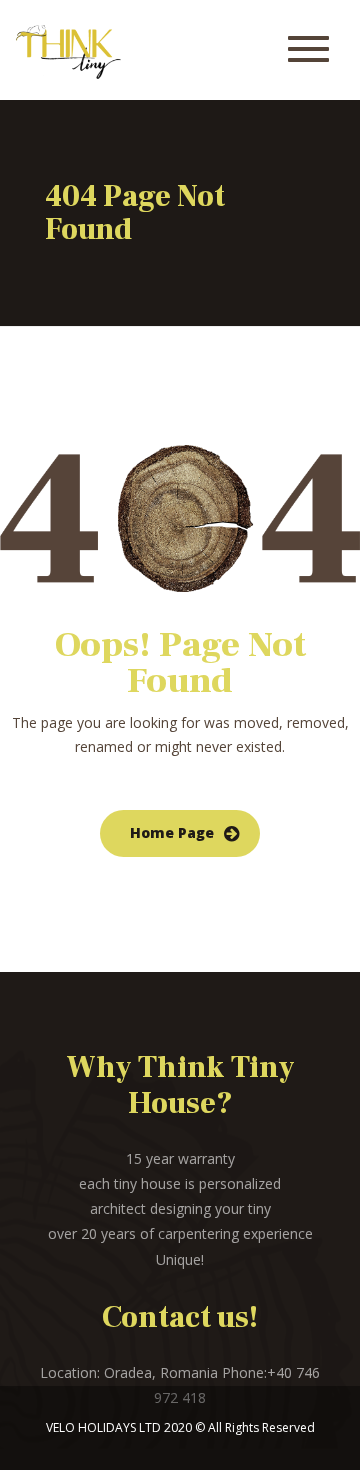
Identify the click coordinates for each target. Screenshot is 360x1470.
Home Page (172, 832)
